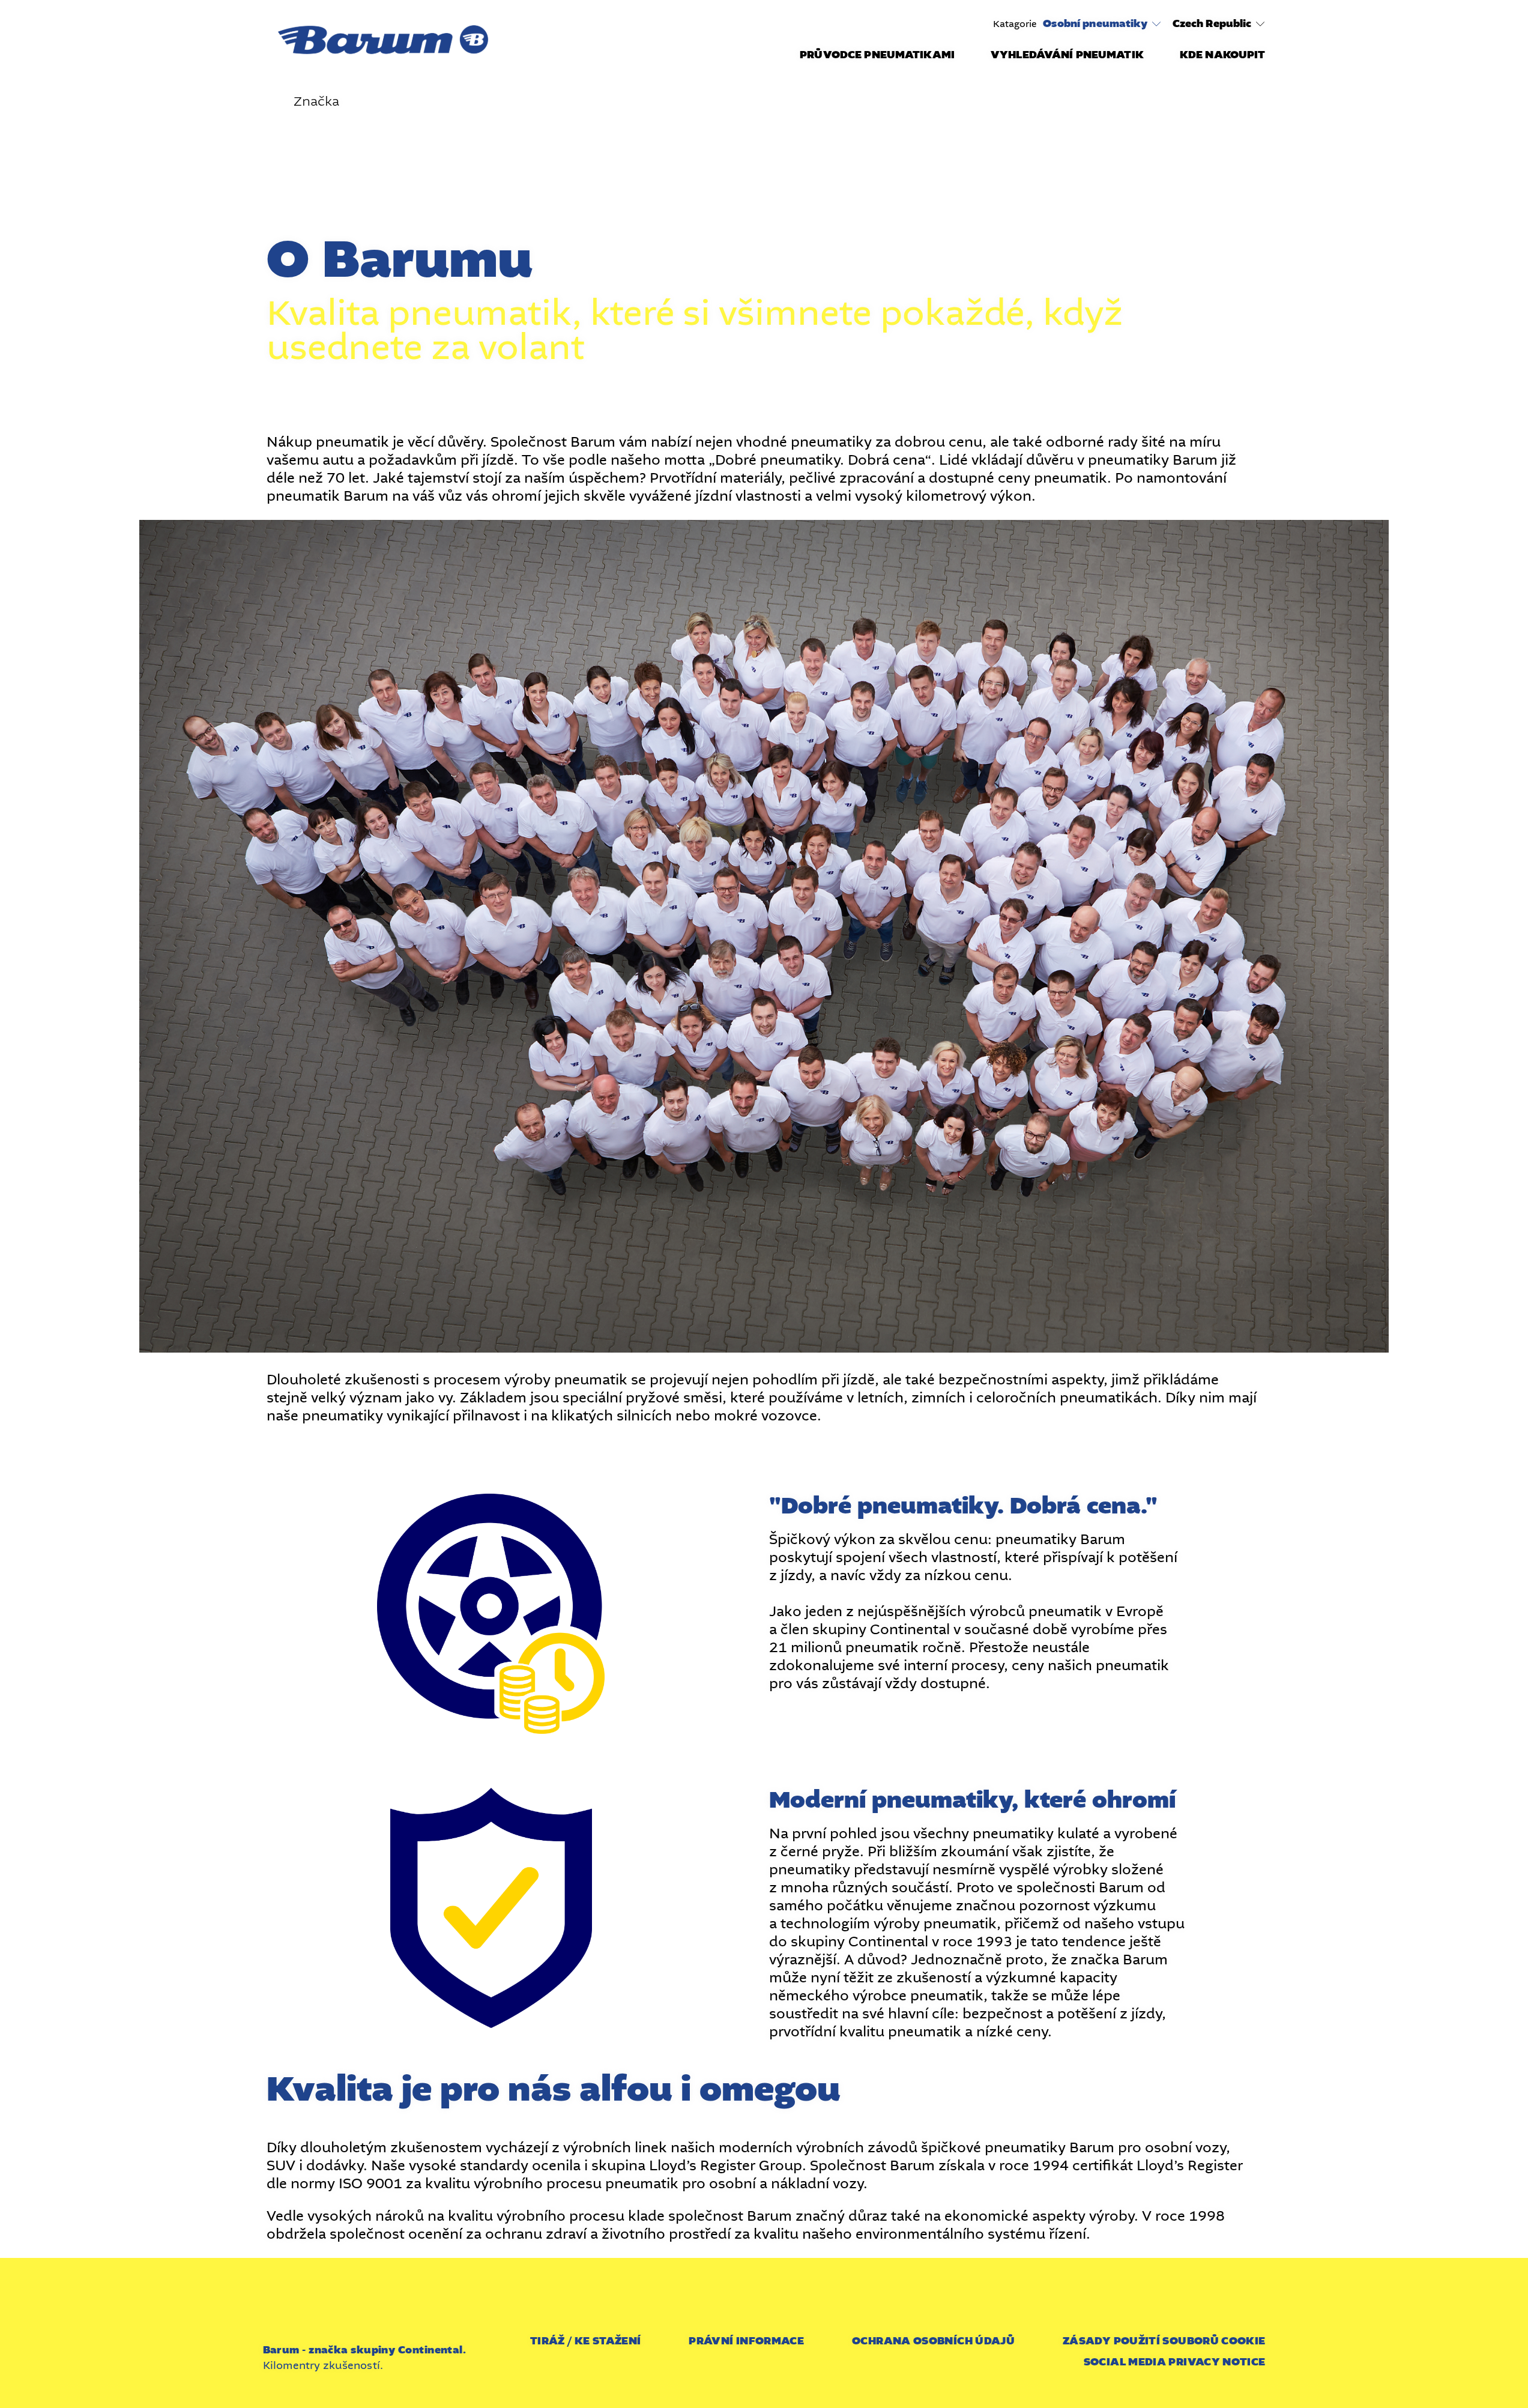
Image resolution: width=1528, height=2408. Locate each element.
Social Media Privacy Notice (1175, 2362)
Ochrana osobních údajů (933, 2341)
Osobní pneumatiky (1095, 24)
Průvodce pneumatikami (877, 55)
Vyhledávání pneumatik (1067, 55)
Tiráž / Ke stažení (585, 2341)
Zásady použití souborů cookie (1164, 2341)
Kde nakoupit (1223, 55)
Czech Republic (1212, 24)
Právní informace (746, 2341)
